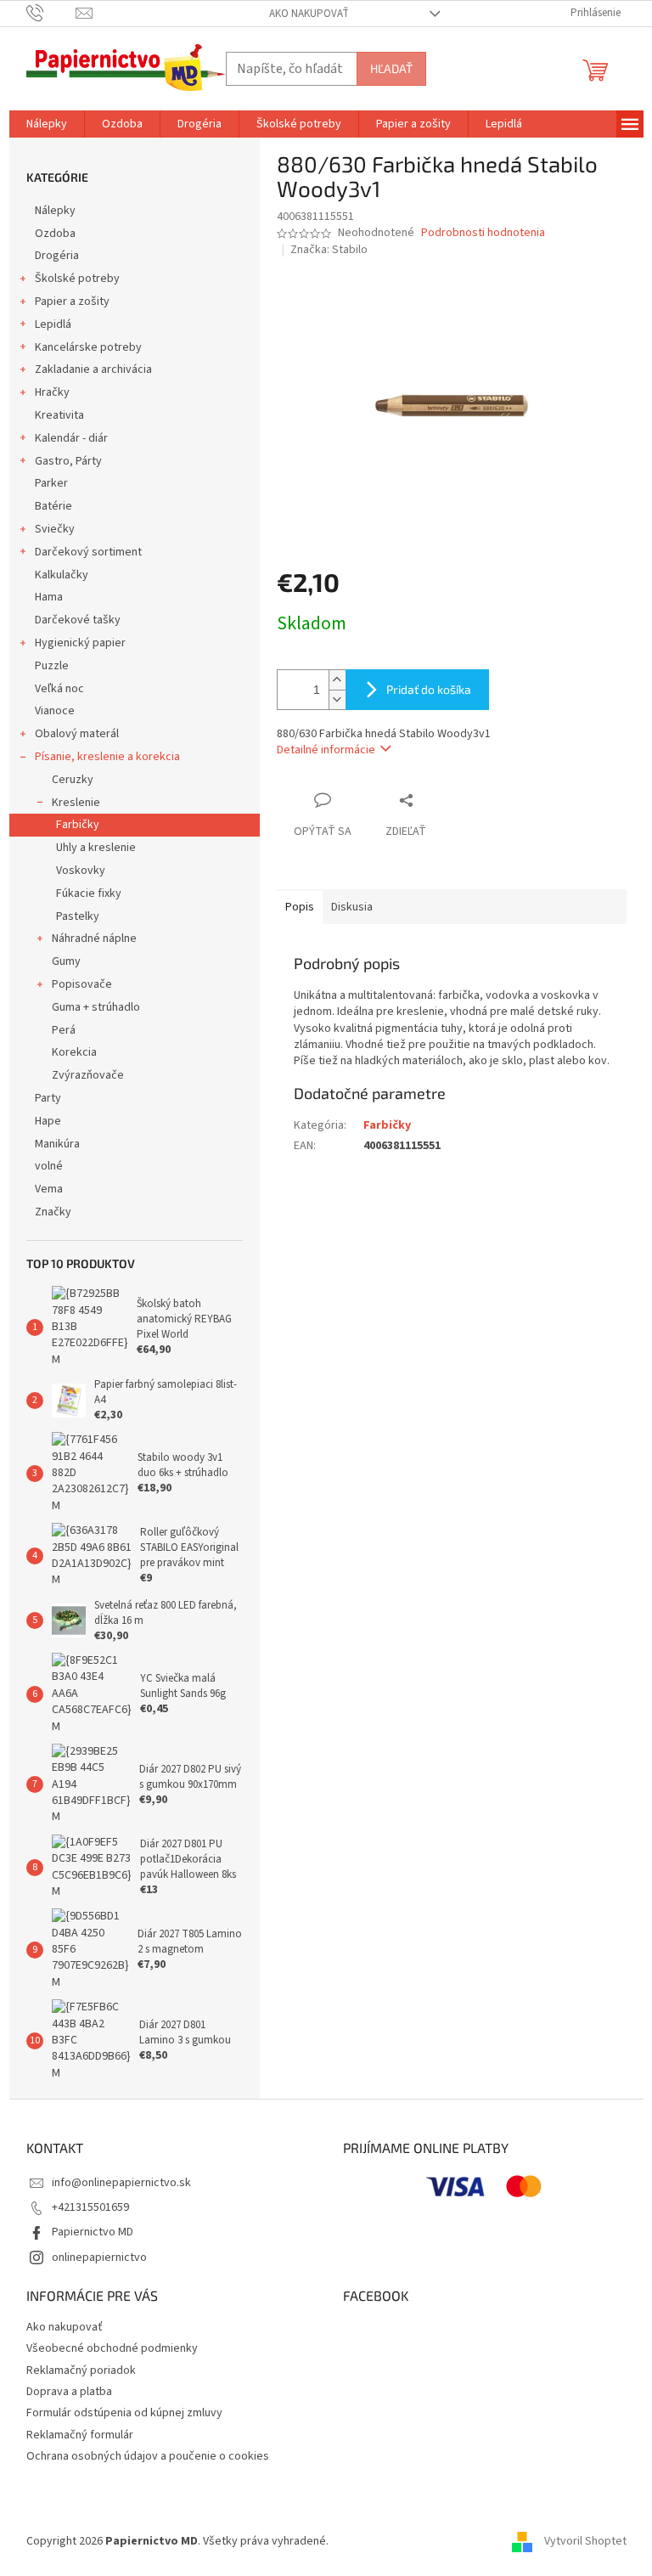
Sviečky (55, 529)
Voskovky (81, 871)
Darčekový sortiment (88, 552)
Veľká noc (59, 689)
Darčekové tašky (78, 620)
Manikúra (57, 1144)
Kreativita (59, 415)
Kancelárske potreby (88, 347)
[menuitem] (47, 124)
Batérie (53, 506)
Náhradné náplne (94, 939)
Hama (49, 597)
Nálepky (55, 211)
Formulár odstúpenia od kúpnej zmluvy (124, 2413)
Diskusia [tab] (352, 907)
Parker (51, 483)
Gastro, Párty (68, 461)
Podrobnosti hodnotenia (483, 233)
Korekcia (74, 1052)
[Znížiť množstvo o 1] (337, 699)
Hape (48, 1121)
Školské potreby (77, 279)
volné (49, 1166)
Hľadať (391, 68)
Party (48, 1098)
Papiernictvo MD (93, 2232)
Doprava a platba (69, 2392)
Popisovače (82, 984)
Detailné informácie (326, 750)
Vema (49, 1189)
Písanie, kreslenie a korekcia (107, 757)
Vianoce (55, 711)
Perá (64, 1030)
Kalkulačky (62, 575)
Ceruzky (73, 780)
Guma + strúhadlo (96, 1007)
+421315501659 (90, 2207)
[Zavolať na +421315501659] (51, 13)
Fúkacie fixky (89, 893)
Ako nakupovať (309, 14)
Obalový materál (77, 734)
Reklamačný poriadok (81, 2370)
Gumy (66, 961)
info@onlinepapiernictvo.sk (121, 2183)
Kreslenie (76, 803)
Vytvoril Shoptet (585, 2541)
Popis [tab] (300, 907)
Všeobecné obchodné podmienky (112, 2348)
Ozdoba (55, 234)
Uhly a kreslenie (96, 848)
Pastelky (78, 916)
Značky (53, 1212)
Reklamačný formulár (80, 2435)
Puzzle (52, 666)
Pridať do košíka (429, 689)
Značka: (329, 250)
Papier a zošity (72, 302)
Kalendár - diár (71, 438)
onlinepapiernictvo (99, 2258)
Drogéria (57, 256)
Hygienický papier (80, 643)
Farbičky (78, 825)
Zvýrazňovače (88, 1075)
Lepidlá (53, 324)
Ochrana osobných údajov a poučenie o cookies (148, 2456)
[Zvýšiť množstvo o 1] (337, 680)
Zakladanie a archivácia (93, 369)
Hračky (52, 392)
